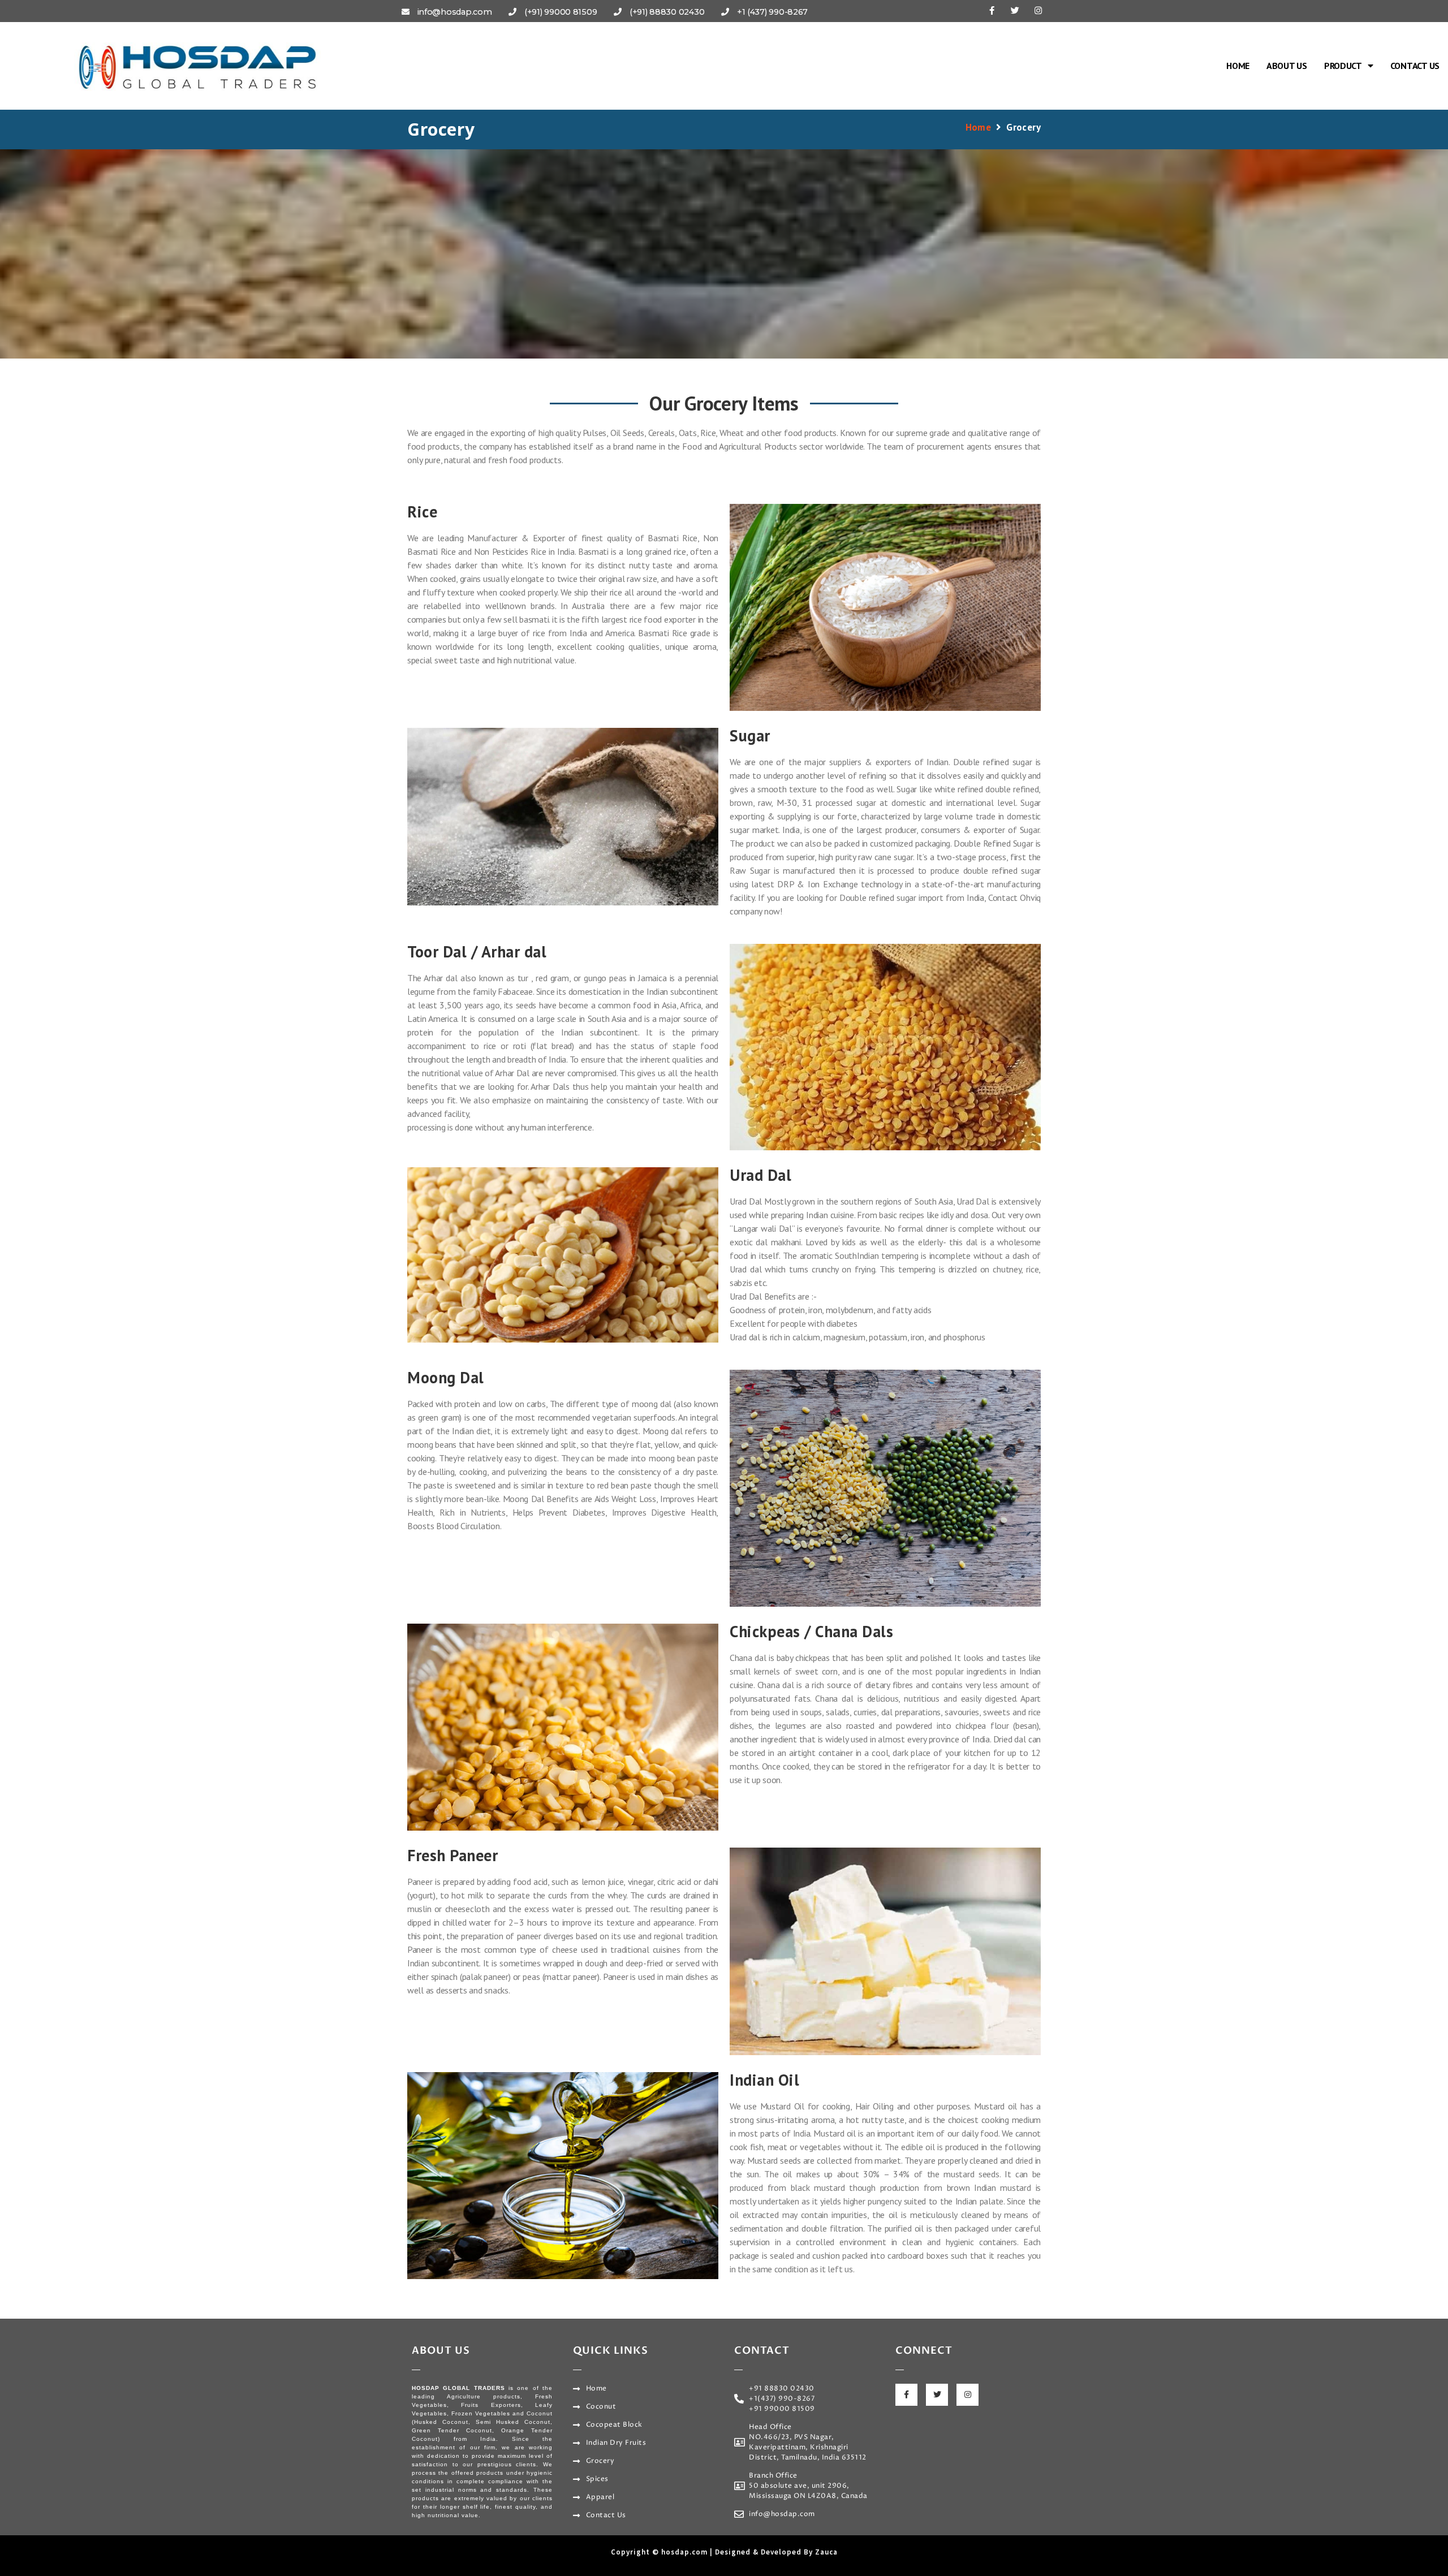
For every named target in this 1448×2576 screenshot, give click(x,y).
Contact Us (1415, 66)
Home (1238, 66)
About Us (1287, 66)
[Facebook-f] (992, 10)
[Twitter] (1015, 10)
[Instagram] (1038, 10)
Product (1343, 66)
